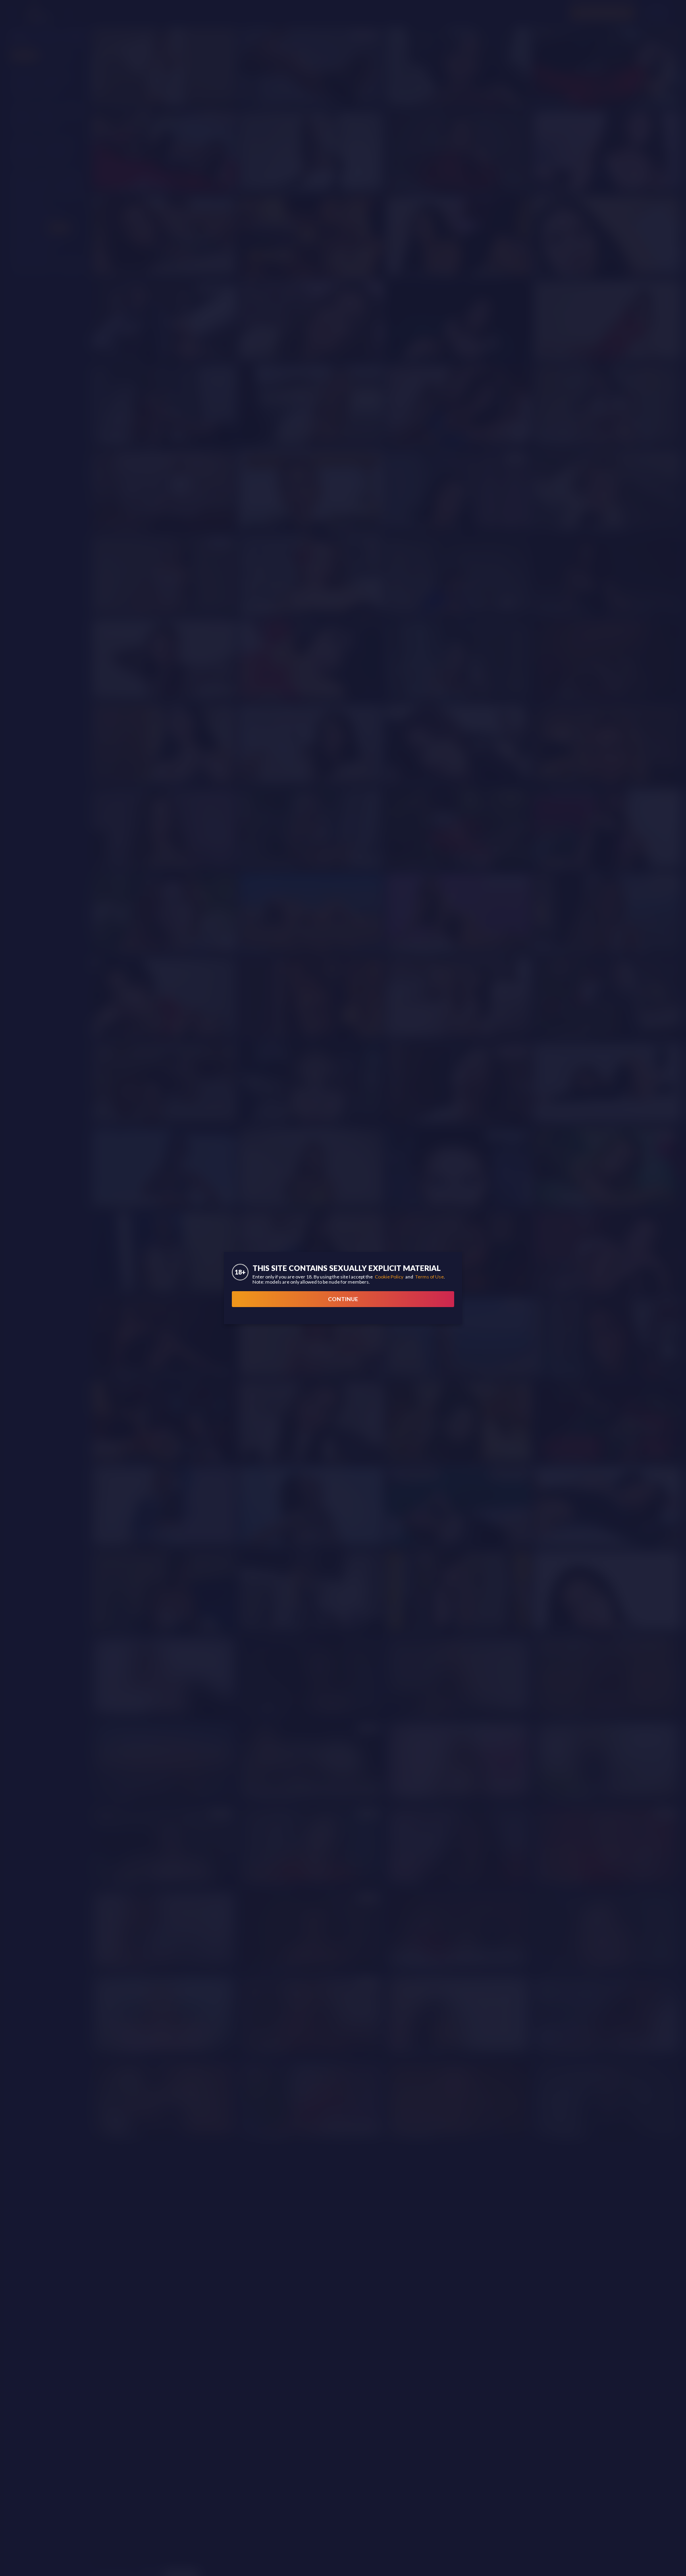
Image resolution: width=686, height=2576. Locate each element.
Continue (343, 1299)
